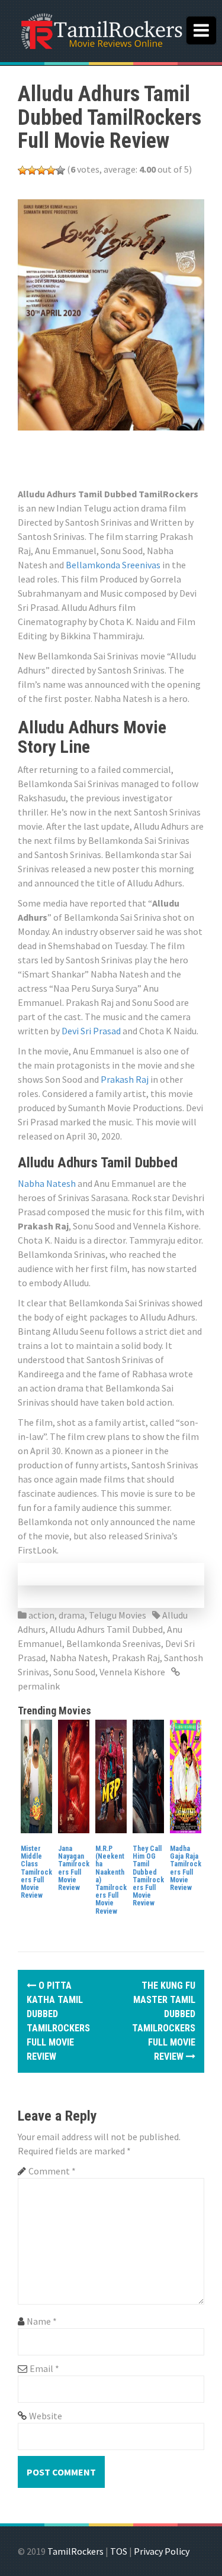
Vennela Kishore (132, 1672)
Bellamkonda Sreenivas (113, 565)
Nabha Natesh (47, 1183)
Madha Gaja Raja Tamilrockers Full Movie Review (186, 1868)
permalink (39, 1686)
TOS (119, 2551)
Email (44, 2368)
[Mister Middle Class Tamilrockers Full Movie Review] (36, 1775)
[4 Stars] (51, 170)
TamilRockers (75, 2551)
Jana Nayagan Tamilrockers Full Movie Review (74, 1868)
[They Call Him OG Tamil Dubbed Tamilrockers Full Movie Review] (148, 1775)
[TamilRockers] (101, 30)
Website (46, 2416)
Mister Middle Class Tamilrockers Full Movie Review (36, 1872)
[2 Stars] (32, 170)
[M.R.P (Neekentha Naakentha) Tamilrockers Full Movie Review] (111, 1775)
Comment (52, 2171)
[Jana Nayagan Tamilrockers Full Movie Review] (74, 1775)
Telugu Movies (118, 1615)
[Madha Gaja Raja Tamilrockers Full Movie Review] (186, 1775)
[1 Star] (22, 170)
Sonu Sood (74, 1672)
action (41, 1615)
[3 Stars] (41, 170)
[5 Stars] (60, 170)
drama (72, 1615)
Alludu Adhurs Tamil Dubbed (106, 1629)
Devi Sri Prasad (91, 1031)
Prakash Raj (125, 1079)
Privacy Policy (162, 2551)
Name (42, 2321)
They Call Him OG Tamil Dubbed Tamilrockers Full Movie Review (148, 1876)
